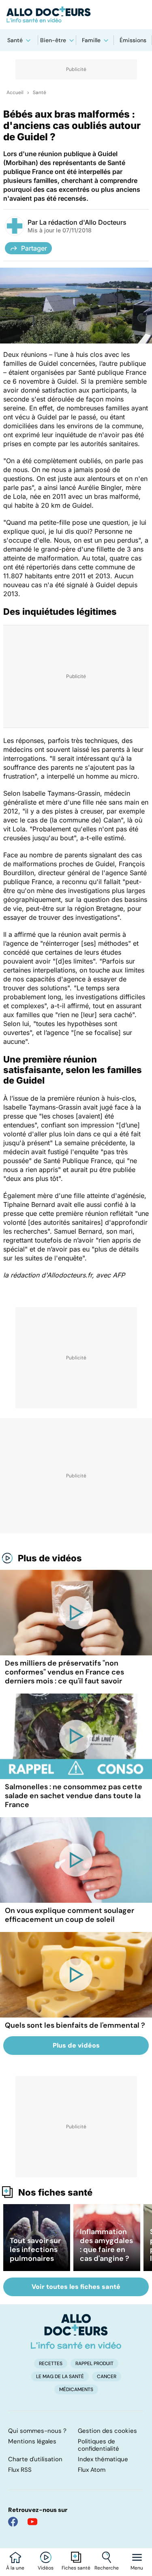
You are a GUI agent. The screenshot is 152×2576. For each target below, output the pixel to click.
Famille (91, 40)
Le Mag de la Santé (60, 2376)
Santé (15, 40)
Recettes (51, 2363)
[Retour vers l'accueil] (76, 15)
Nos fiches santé (55, 2192)
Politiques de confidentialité (98, 2445)
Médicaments (76, 2389)
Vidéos (46, 2568)
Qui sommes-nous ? (37, 2431)
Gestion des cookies (107, 2431)
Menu (137, 2568)
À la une (15, 2568)
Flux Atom (92, 2470)
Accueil (15, 92)
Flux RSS (20, 2470)
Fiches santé (76, 2568)
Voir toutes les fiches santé (76, 2287)
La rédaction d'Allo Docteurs (83, 222)
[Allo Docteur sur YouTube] (32, 2522)
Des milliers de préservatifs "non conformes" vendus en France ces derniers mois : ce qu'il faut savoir (64, 1672)
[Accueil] (76, 2331)
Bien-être (53, 40)
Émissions (133, 40)
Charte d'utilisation (35, 2459)
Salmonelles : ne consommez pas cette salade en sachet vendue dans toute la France (74, 1796)
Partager (34, 248)
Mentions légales (32, 2441)
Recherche (107, 2568)
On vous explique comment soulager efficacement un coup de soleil (70, 1915)
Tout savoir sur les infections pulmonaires (35, 2250)
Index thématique (103, 2459)
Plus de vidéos (50, 1558)
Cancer (107, 2376)
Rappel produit (94, 2363)
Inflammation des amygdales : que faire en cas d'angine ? (106, 2245)
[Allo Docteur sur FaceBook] (13, 2522)
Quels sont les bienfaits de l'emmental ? (75, 2025)
